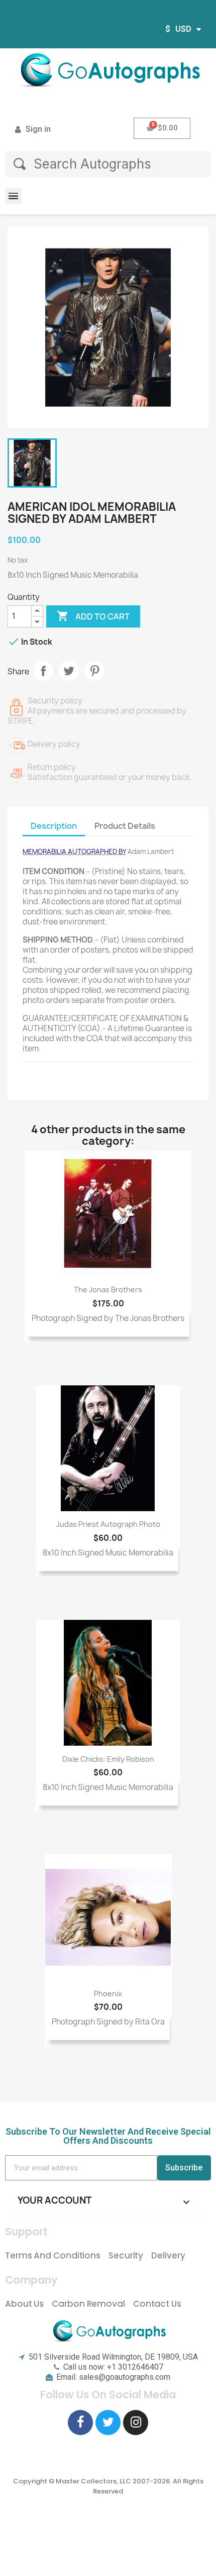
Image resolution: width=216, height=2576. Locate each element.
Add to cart (93, 616)
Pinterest (94, 671)
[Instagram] (136, 2423)
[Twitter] (108, 2423)
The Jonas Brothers (108, 1290)
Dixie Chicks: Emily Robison (108, 1759)
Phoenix (108, 1994)
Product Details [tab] (125, 826)
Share (43, 671)
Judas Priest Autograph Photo (108, 1524)
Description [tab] (54, 826)
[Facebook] (80, 2423)
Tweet (69, 671)
